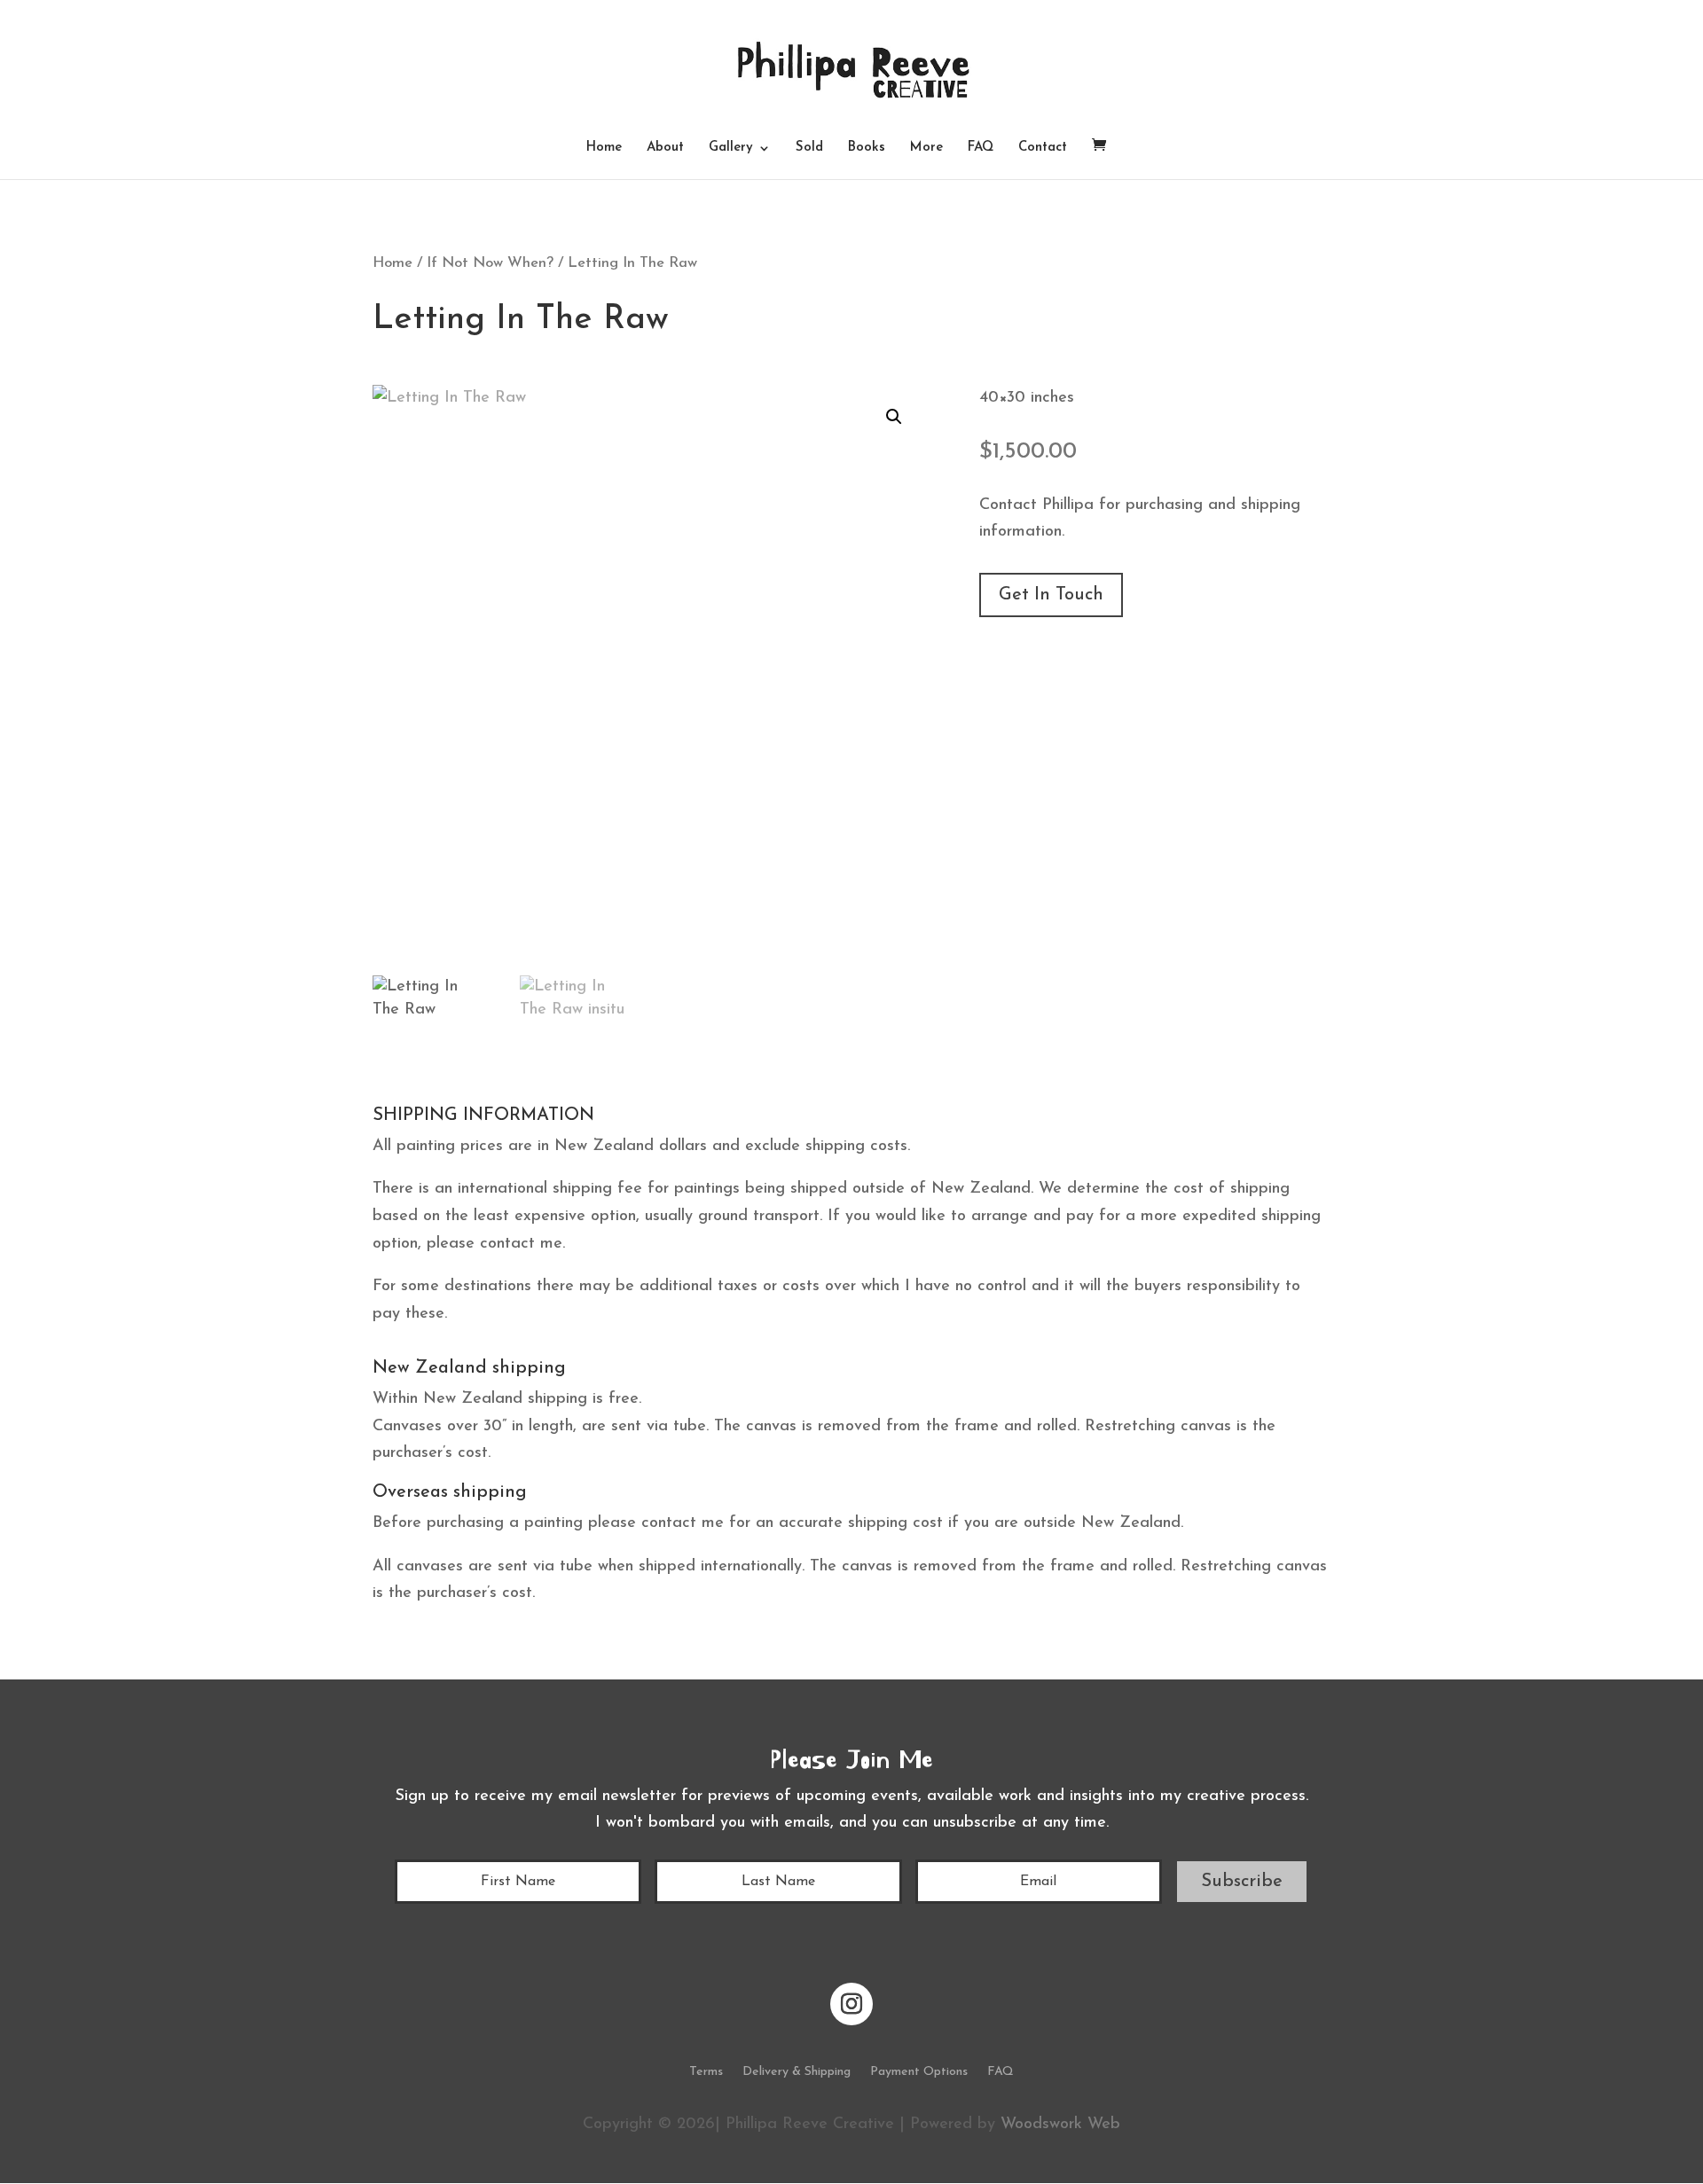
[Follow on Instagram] (851, 2004)
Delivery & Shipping (797, 2072)
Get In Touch (1051, 595)
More (926, 148)
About (665, 148)
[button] (894, 417)
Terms (706, 2072)
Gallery (731, 148)
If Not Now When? (490, 263)
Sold (809, 148)
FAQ (981, 148)
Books (867, 148)
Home (604, 148)
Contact (1043, 148)
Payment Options (919, 2072)
